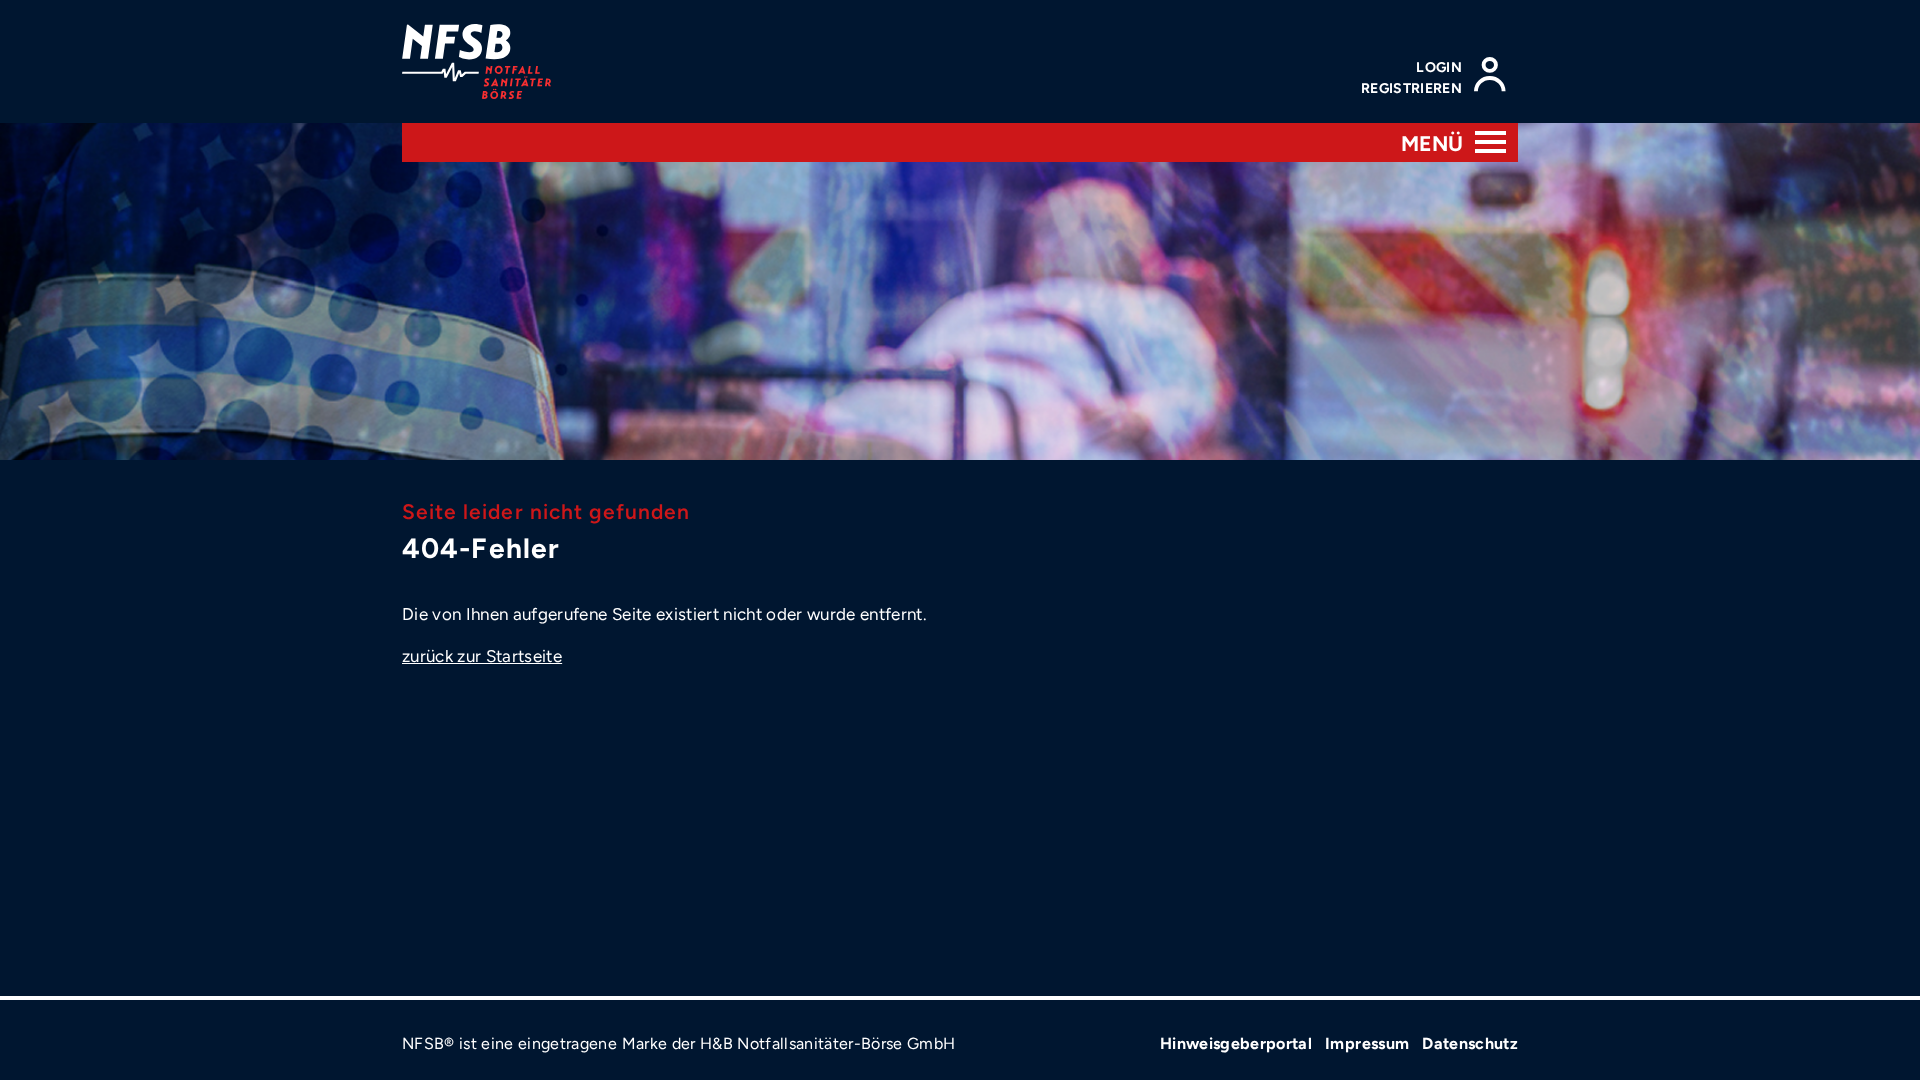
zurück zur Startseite (482, 656)
